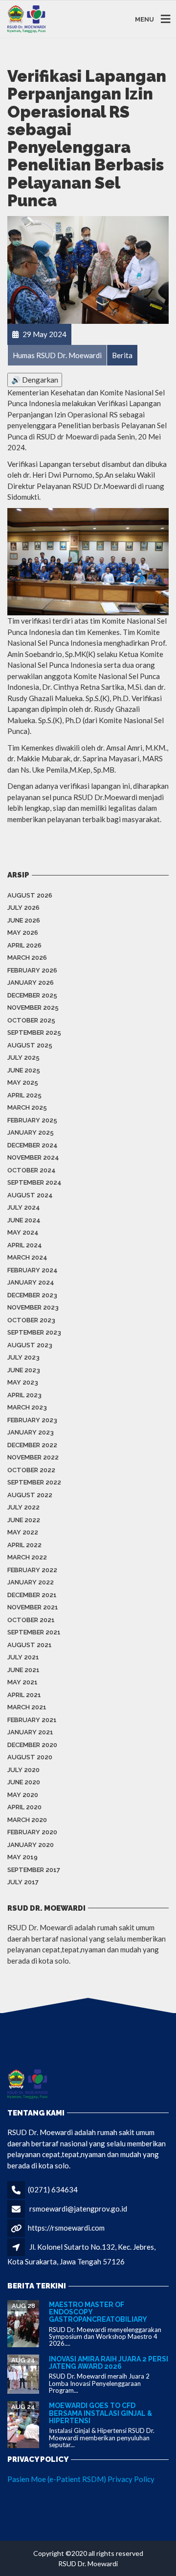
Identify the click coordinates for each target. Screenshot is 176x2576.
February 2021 (32, 1720)
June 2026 (24, 920)
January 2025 (31, 1132)
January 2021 (30, 1732)
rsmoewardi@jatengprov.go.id (78, 2209)
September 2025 (34, 1033)
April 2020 (24, 1807)
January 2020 (31, 1845)
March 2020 (27, 1820)
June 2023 (24, 1370)
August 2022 (30, 1495)
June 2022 (24, 1520)
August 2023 (30, 1345)
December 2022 (32, 1445)
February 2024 (33, 1270)
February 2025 (32, 1120)
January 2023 (31, 1432)
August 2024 (30, 1195)
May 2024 (23, 1232)
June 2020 (24, 1782)
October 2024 (32, 1170)
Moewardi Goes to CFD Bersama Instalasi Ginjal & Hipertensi (100, 2413)
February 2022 (32, 1570)
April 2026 (24, 945)
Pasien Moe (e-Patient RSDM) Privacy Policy (81, 2479)
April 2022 (24, 1545)
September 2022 (34, 1482)
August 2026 (30, 895)
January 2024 (31, 1282)
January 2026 (31, 983)
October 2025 (31, 1020)
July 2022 (23, 1507)
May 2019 (22, 1857)
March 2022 (27, 1557)
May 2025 (23, 1082)
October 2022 (31, 1470)
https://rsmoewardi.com (66, 2228)
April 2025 (24, 1095)
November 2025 (33, 1008)
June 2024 (24, 1220)
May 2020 (23, 1795)
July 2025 (23, 1057)
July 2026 (23, 908)
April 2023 (24, 1395)
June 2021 (23, 1670)
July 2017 (23, 1882)
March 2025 (27, 1107)
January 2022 (31, 1582)
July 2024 (24, 1207)
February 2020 (32, 1832)
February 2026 (32, 970)
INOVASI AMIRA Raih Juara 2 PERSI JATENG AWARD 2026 (109, 2363)
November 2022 (33, 1457)
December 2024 (33, 1145)
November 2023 (33, 1307)
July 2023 (23, 1357)
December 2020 (32, 1745)
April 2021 (24, 1695)
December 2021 (32, 1595)
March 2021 (27, 1707)
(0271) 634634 (53, 2189)
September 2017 (34, 1870)
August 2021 (30, 1645)
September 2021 (34, 1632)
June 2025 (24, 1070)
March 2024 (27, 1257)
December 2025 (32, 995)
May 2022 (23, 1532)
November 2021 (33, 1607)
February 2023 (32, 1420)
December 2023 (32, 1295)
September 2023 (34, 1332)
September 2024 (34, 1182)
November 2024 (33, 1157)
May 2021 (22, 1682)
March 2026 (27, 958)
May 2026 (23, 933)
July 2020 (23, 1770)
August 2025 (30, 1045)
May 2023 (23, 1382)
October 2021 (31, 1620)
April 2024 (25, 1245)
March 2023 (27, 1407)
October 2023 (31, 1320)
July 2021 (23, 1657)
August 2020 (30, 1757)
